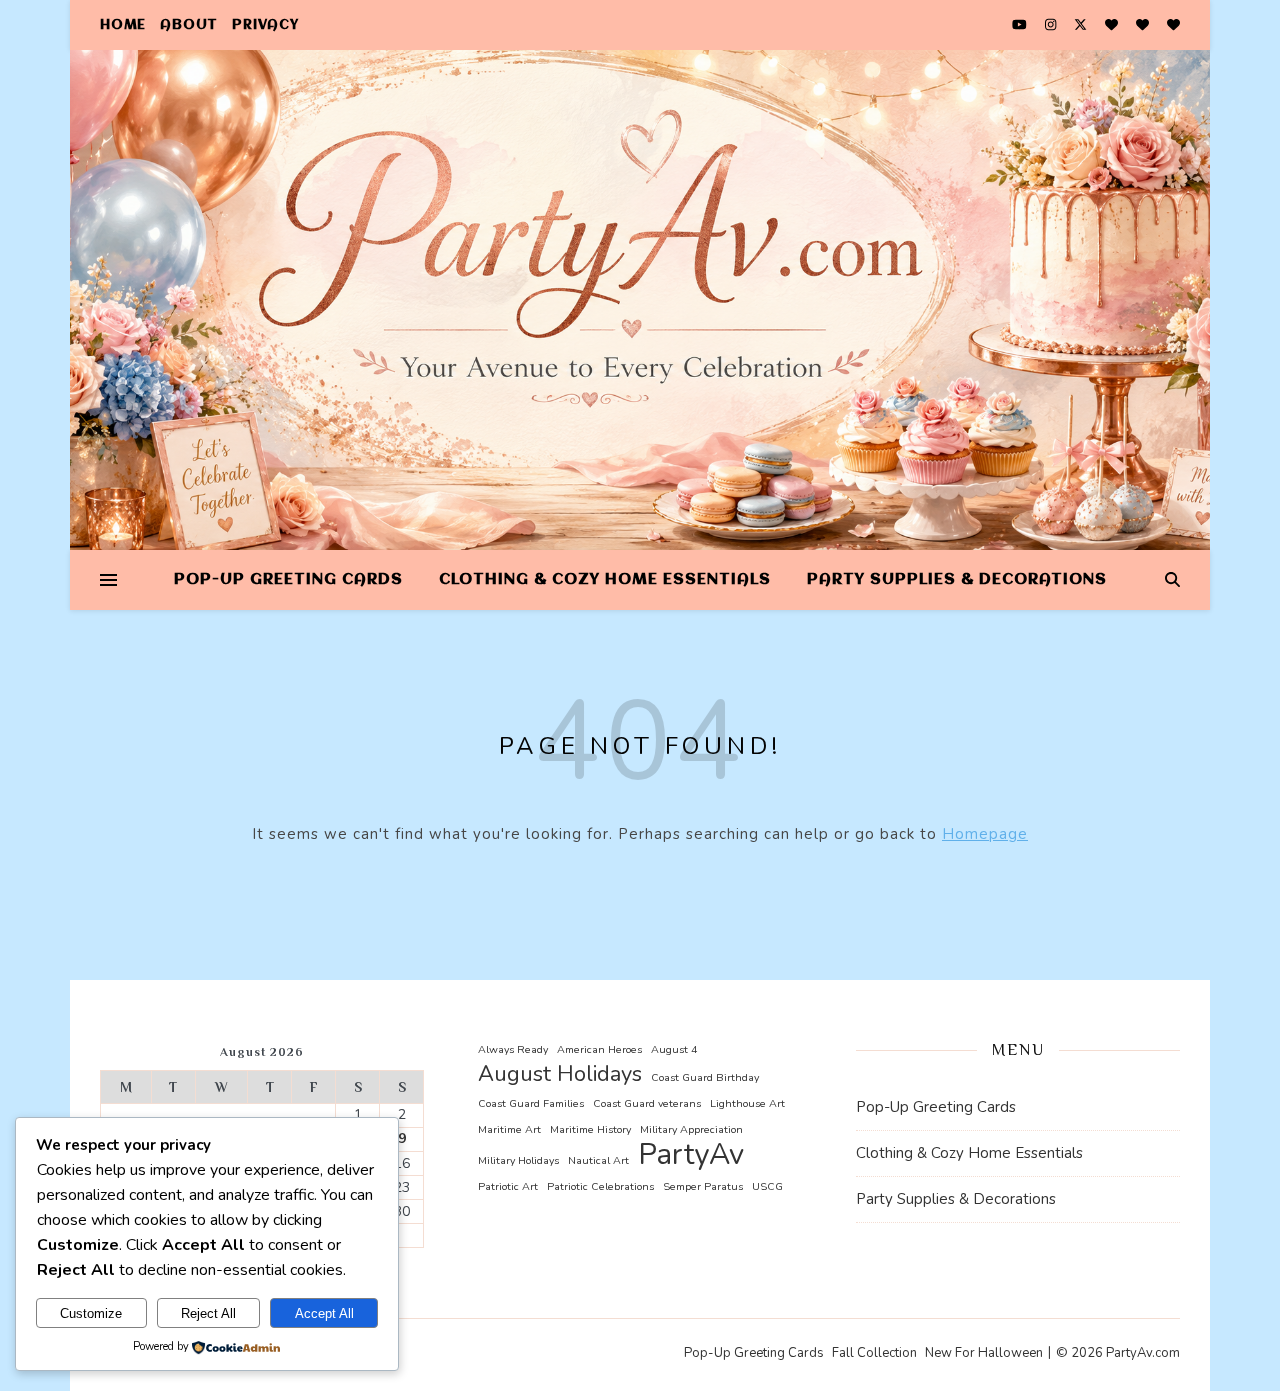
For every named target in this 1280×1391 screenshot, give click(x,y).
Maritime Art (509, 1129)
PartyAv (691, 1154)
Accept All (324, 1313)
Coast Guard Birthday (705, 1077)
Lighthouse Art (747, 1103)
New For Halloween (984, 1353)
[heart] (1113, 25)
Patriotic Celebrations (600, 1186)
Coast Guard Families (531, 1103)
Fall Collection (874, 1353)
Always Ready (513, 1049)
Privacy (265, 25)
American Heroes (599, 1049)
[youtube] (1021, 25)
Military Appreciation (691, 1129)
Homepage (985, 834)
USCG (767, 1186)
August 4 (674, 1049)
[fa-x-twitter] (1082, 25)
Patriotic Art (508, 1186)
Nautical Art (598, 1160)
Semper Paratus (703, 1186)
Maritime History (590, 1129)
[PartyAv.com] (640, 300)
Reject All (208, 1313)
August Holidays (560, 1074)
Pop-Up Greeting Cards (288, 580)
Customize (91, 1313)
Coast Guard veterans (647, 1103)
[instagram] (1052, 25)
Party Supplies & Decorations (957, 580)
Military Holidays (518, 1160)
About (189, 25)
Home (123, 25)
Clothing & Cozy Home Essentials (605, 580)
